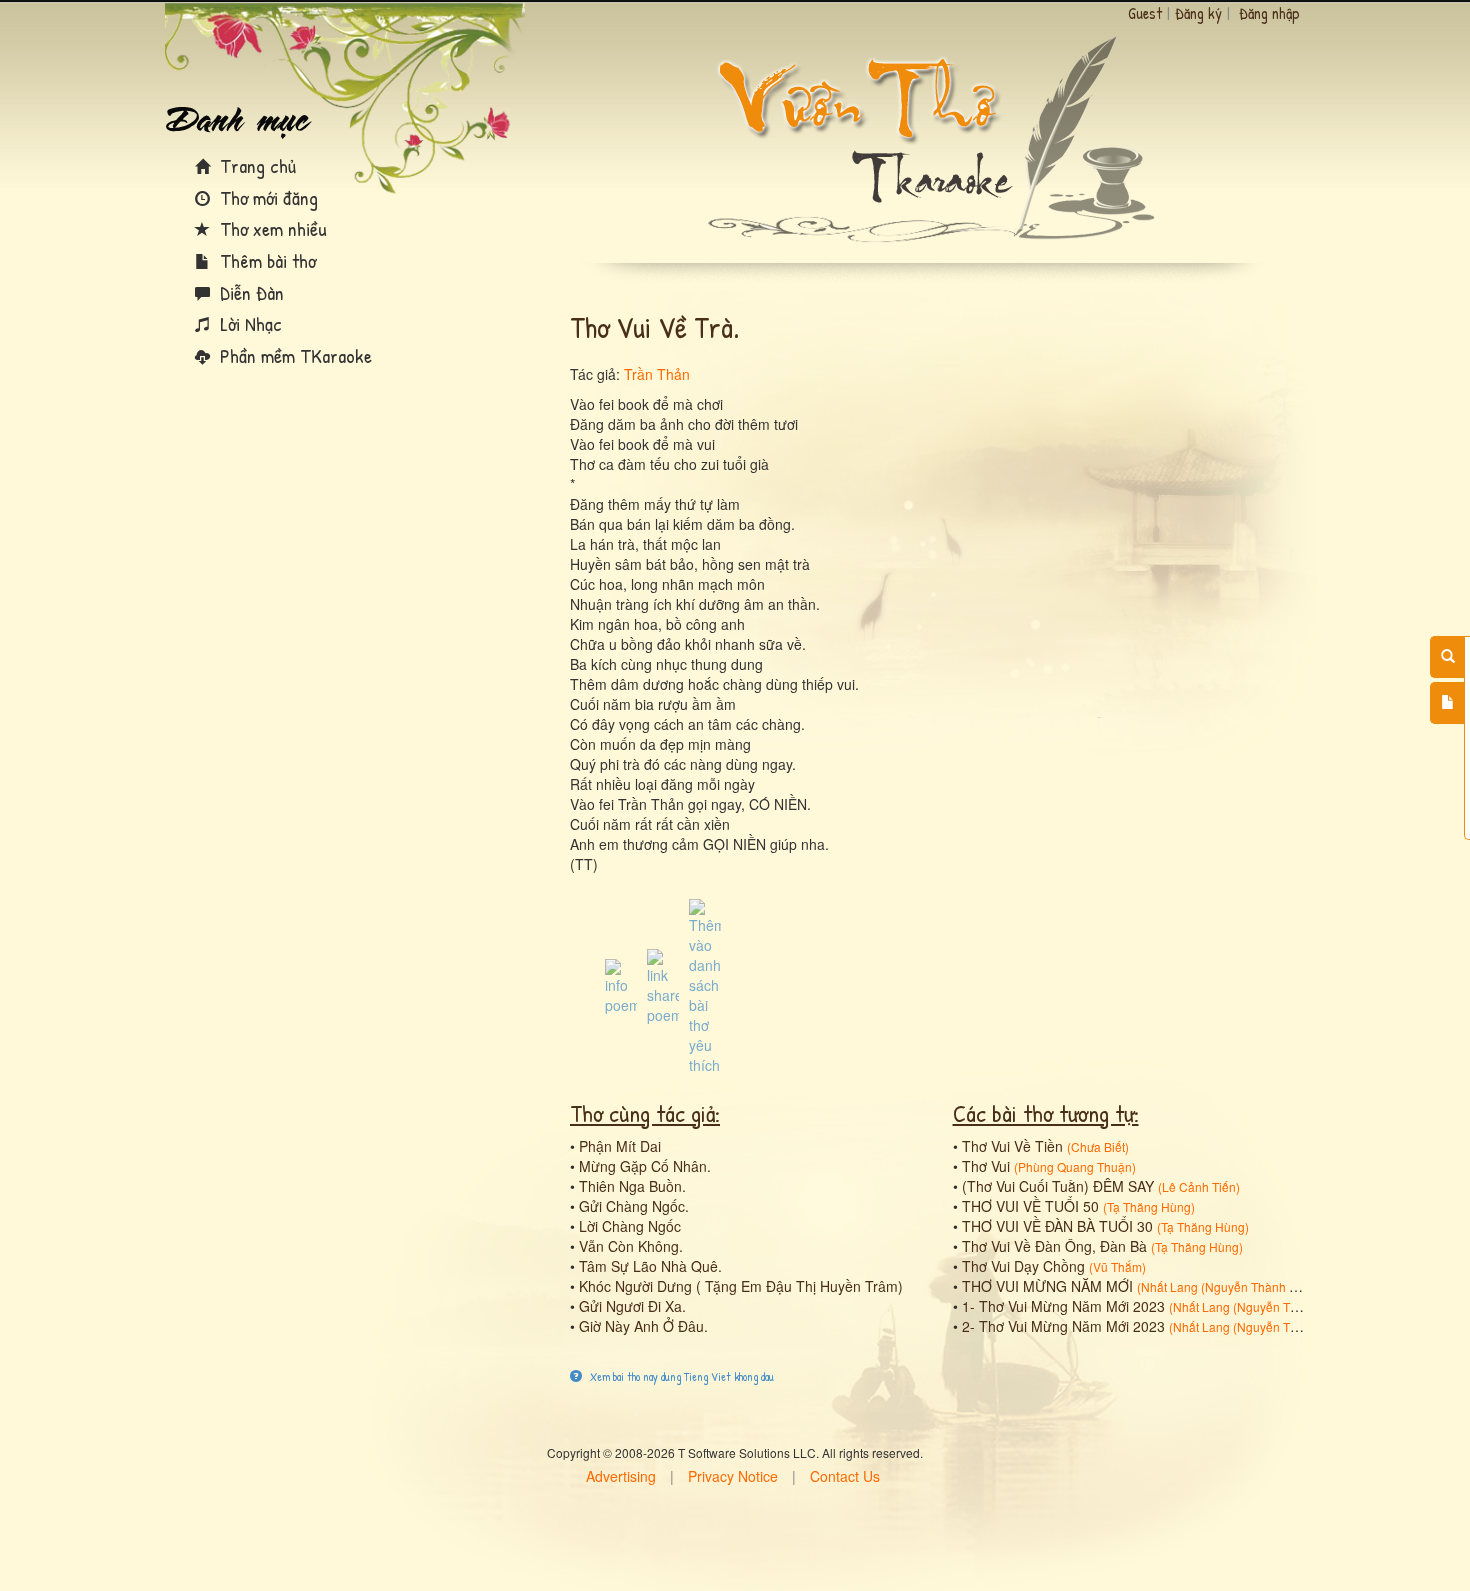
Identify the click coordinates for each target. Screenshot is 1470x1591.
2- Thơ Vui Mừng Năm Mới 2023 (1063, 1326)
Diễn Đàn (249, 292)
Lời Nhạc (248, 323)
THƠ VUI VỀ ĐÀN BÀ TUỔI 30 (1057, 1226)
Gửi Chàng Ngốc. (634, 1206)
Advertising (621, 1476)
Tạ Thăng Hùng (1149, 1206)
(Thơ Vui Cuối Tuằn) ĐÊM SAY (1058, 1186)
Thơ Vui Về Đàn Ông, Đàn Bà (1054, 1246)
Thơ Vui (986, 1166)
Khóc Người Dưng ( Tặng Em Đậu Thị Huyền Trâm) (741, 1286)
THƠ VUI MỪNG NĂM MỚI (1047, 1286)
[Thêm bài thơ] (1447, 703)
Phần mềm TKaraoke (293, 355)
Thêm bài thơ (265, 260)
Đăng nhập (1269, 13)
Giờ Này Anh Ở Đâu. (643, 1326)
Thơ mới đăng (266, 197)
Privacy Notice (733, 1476)
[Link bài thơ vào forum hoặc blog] (663, 985)
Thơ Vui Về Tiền (1012, 1146)
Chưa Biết (1098, 1146)
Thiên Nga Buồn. (632, 1186)
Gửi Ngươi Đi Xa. (632, 1306)
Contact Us (845, 1476)
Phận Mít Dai (620, 1146)
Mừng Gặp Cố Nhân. (645, 1166)
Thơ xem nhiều (271, 228)
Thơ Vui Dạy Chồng (1023, 1266)
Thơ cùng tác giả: (645, 1113)
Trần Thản (657, 374)
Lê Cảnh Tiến (1199, 1186)
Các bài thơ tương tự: (1046, 1113)
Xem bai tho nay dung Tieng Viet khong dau (680, 1376)
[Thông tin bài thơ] (621, 985)
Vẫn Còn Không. (631, 1246)
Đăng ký (1198, 13)
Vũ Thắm (1117, 1266)
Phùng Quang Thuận (1075, 1166)
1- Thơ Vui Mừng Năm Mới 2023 (1063, 1306)
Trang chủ (255, 165)
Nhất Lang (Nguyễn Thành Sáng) (1231, 1286)
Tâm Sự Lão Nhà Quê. (650, 1266)
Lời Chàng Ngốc (630, 1226)
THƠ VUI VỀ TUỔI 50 (1030, 1206)
